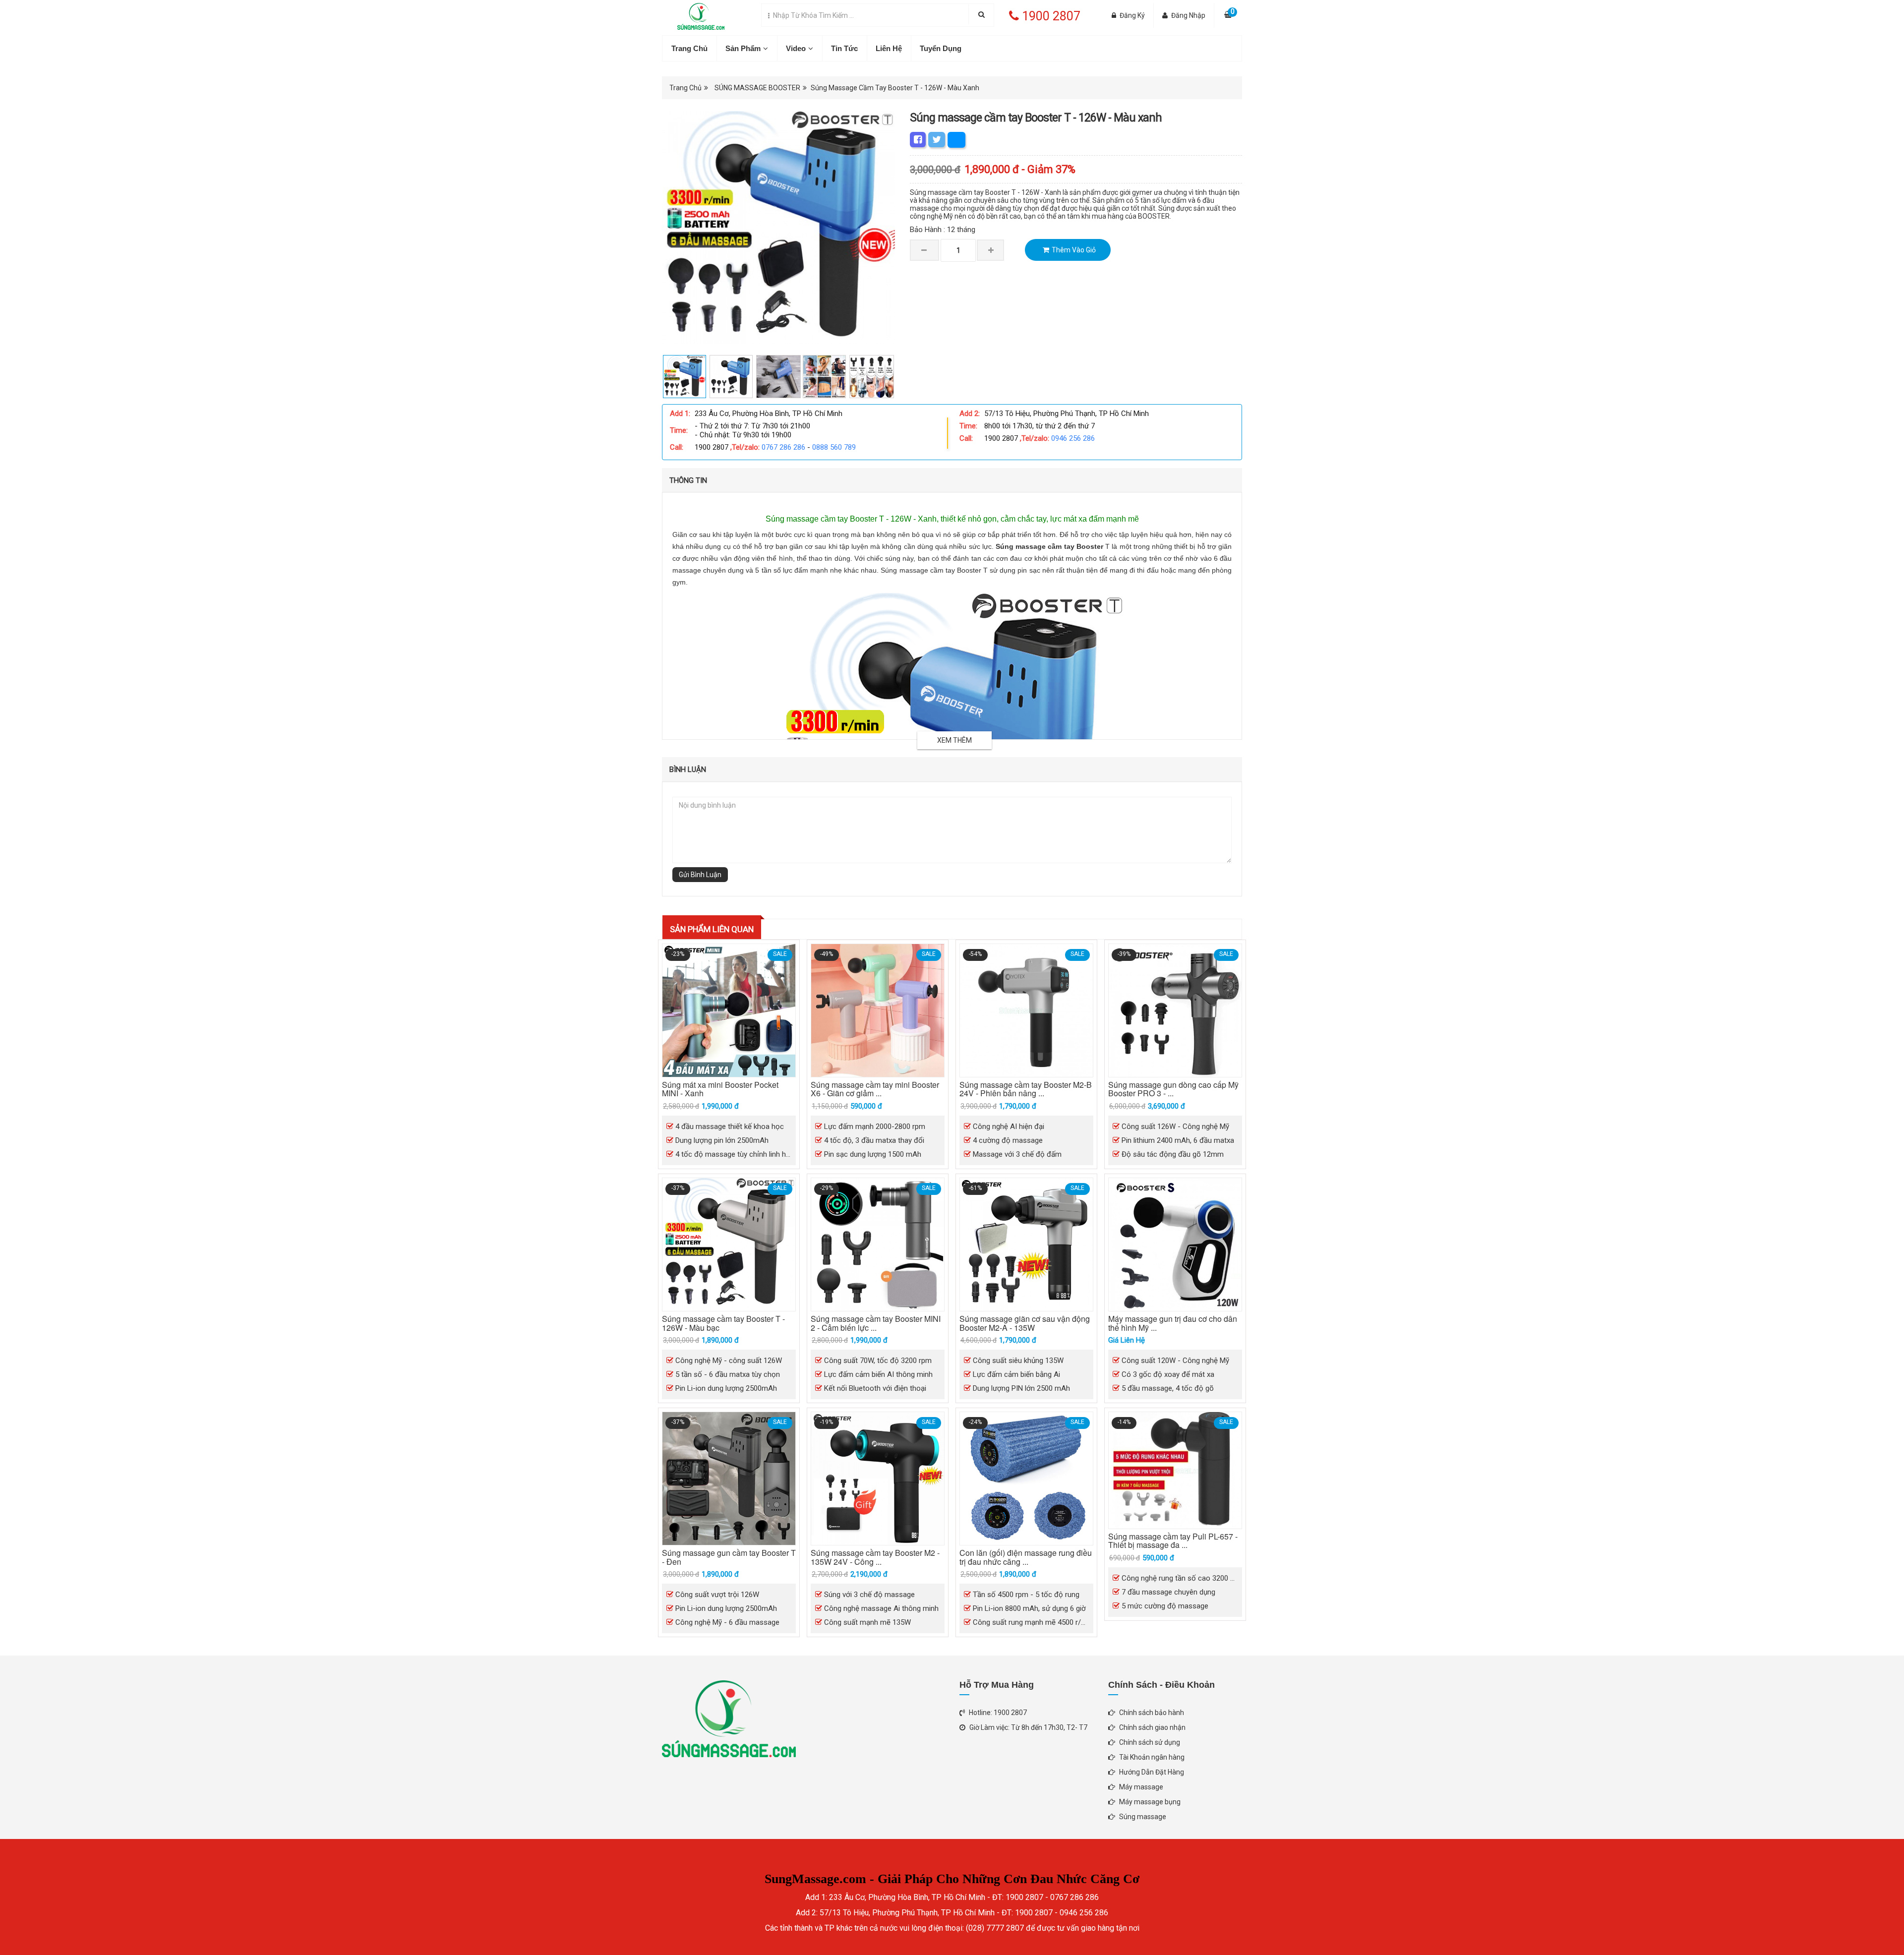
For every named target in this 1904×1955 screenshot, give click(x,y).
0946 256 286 (1073, 438)
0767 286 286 (783, 447)
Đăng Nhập (1188, 15)
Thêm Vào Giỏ (1074, 250)
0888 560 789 (834, 447)
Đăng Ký (1132, 15)
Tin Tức (844, 48)
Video (796, 48)
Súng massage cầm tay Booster (1049, 546)
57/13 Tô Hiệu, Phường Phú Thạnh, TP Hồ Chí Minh (1067, 414)
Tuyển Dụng (941, 48)
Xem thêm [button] (954, 740)
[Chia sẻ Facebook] (918, 140)
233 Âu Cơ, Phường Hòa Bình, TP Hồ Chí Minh (769, 414)
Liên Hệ (889, 48)
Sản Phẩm (743, 48)
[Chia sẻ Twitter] (937, 140)
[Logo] (693, 14)
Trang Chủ (689, 48)
